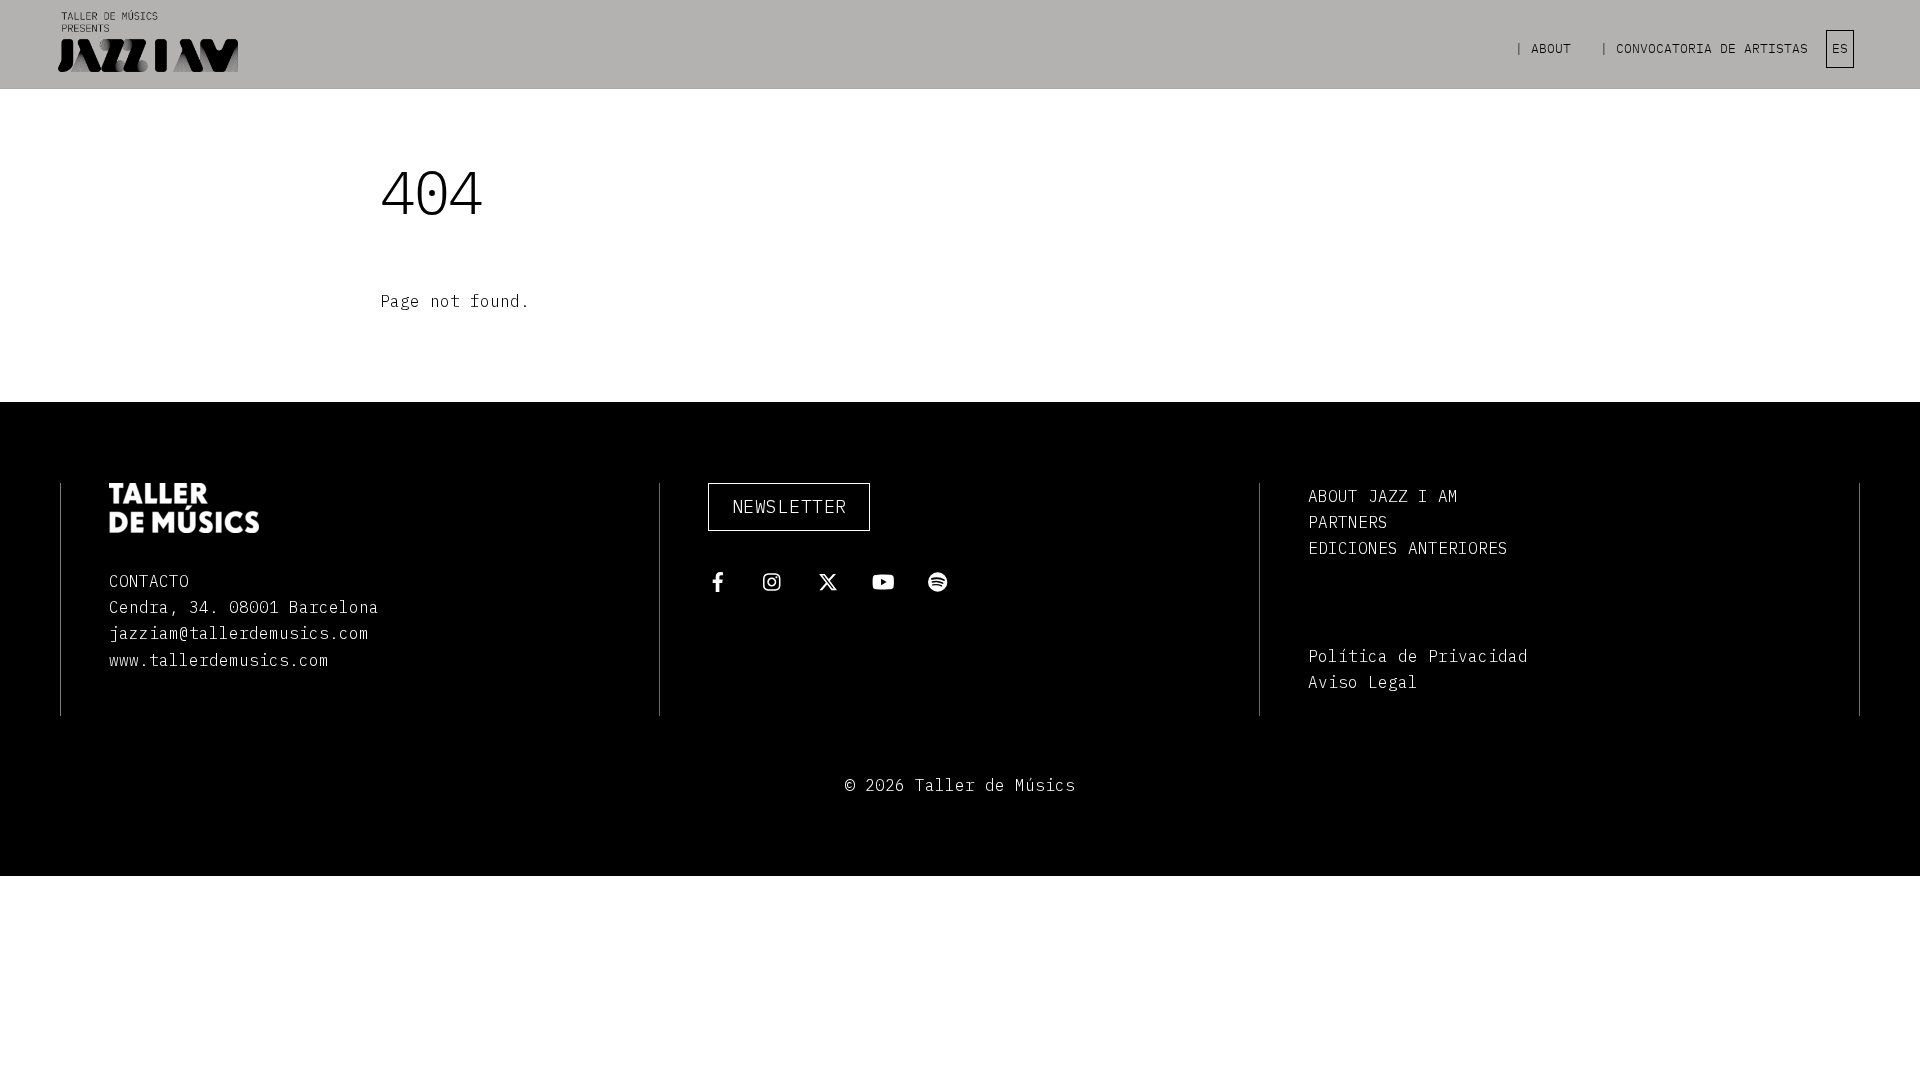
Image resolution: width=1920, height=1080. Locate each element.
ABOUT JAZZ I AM (1383, 496)
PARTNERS (1348, 522)
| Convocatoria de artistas (1704, 48)
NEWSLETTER (789, 506)
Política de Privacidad (1418, 656)
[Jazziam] (148, 63)
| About (1543, 48)
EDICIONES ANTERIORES (1408, 548)
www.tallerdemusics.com (219, 660)
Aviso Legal (1363, 682)
